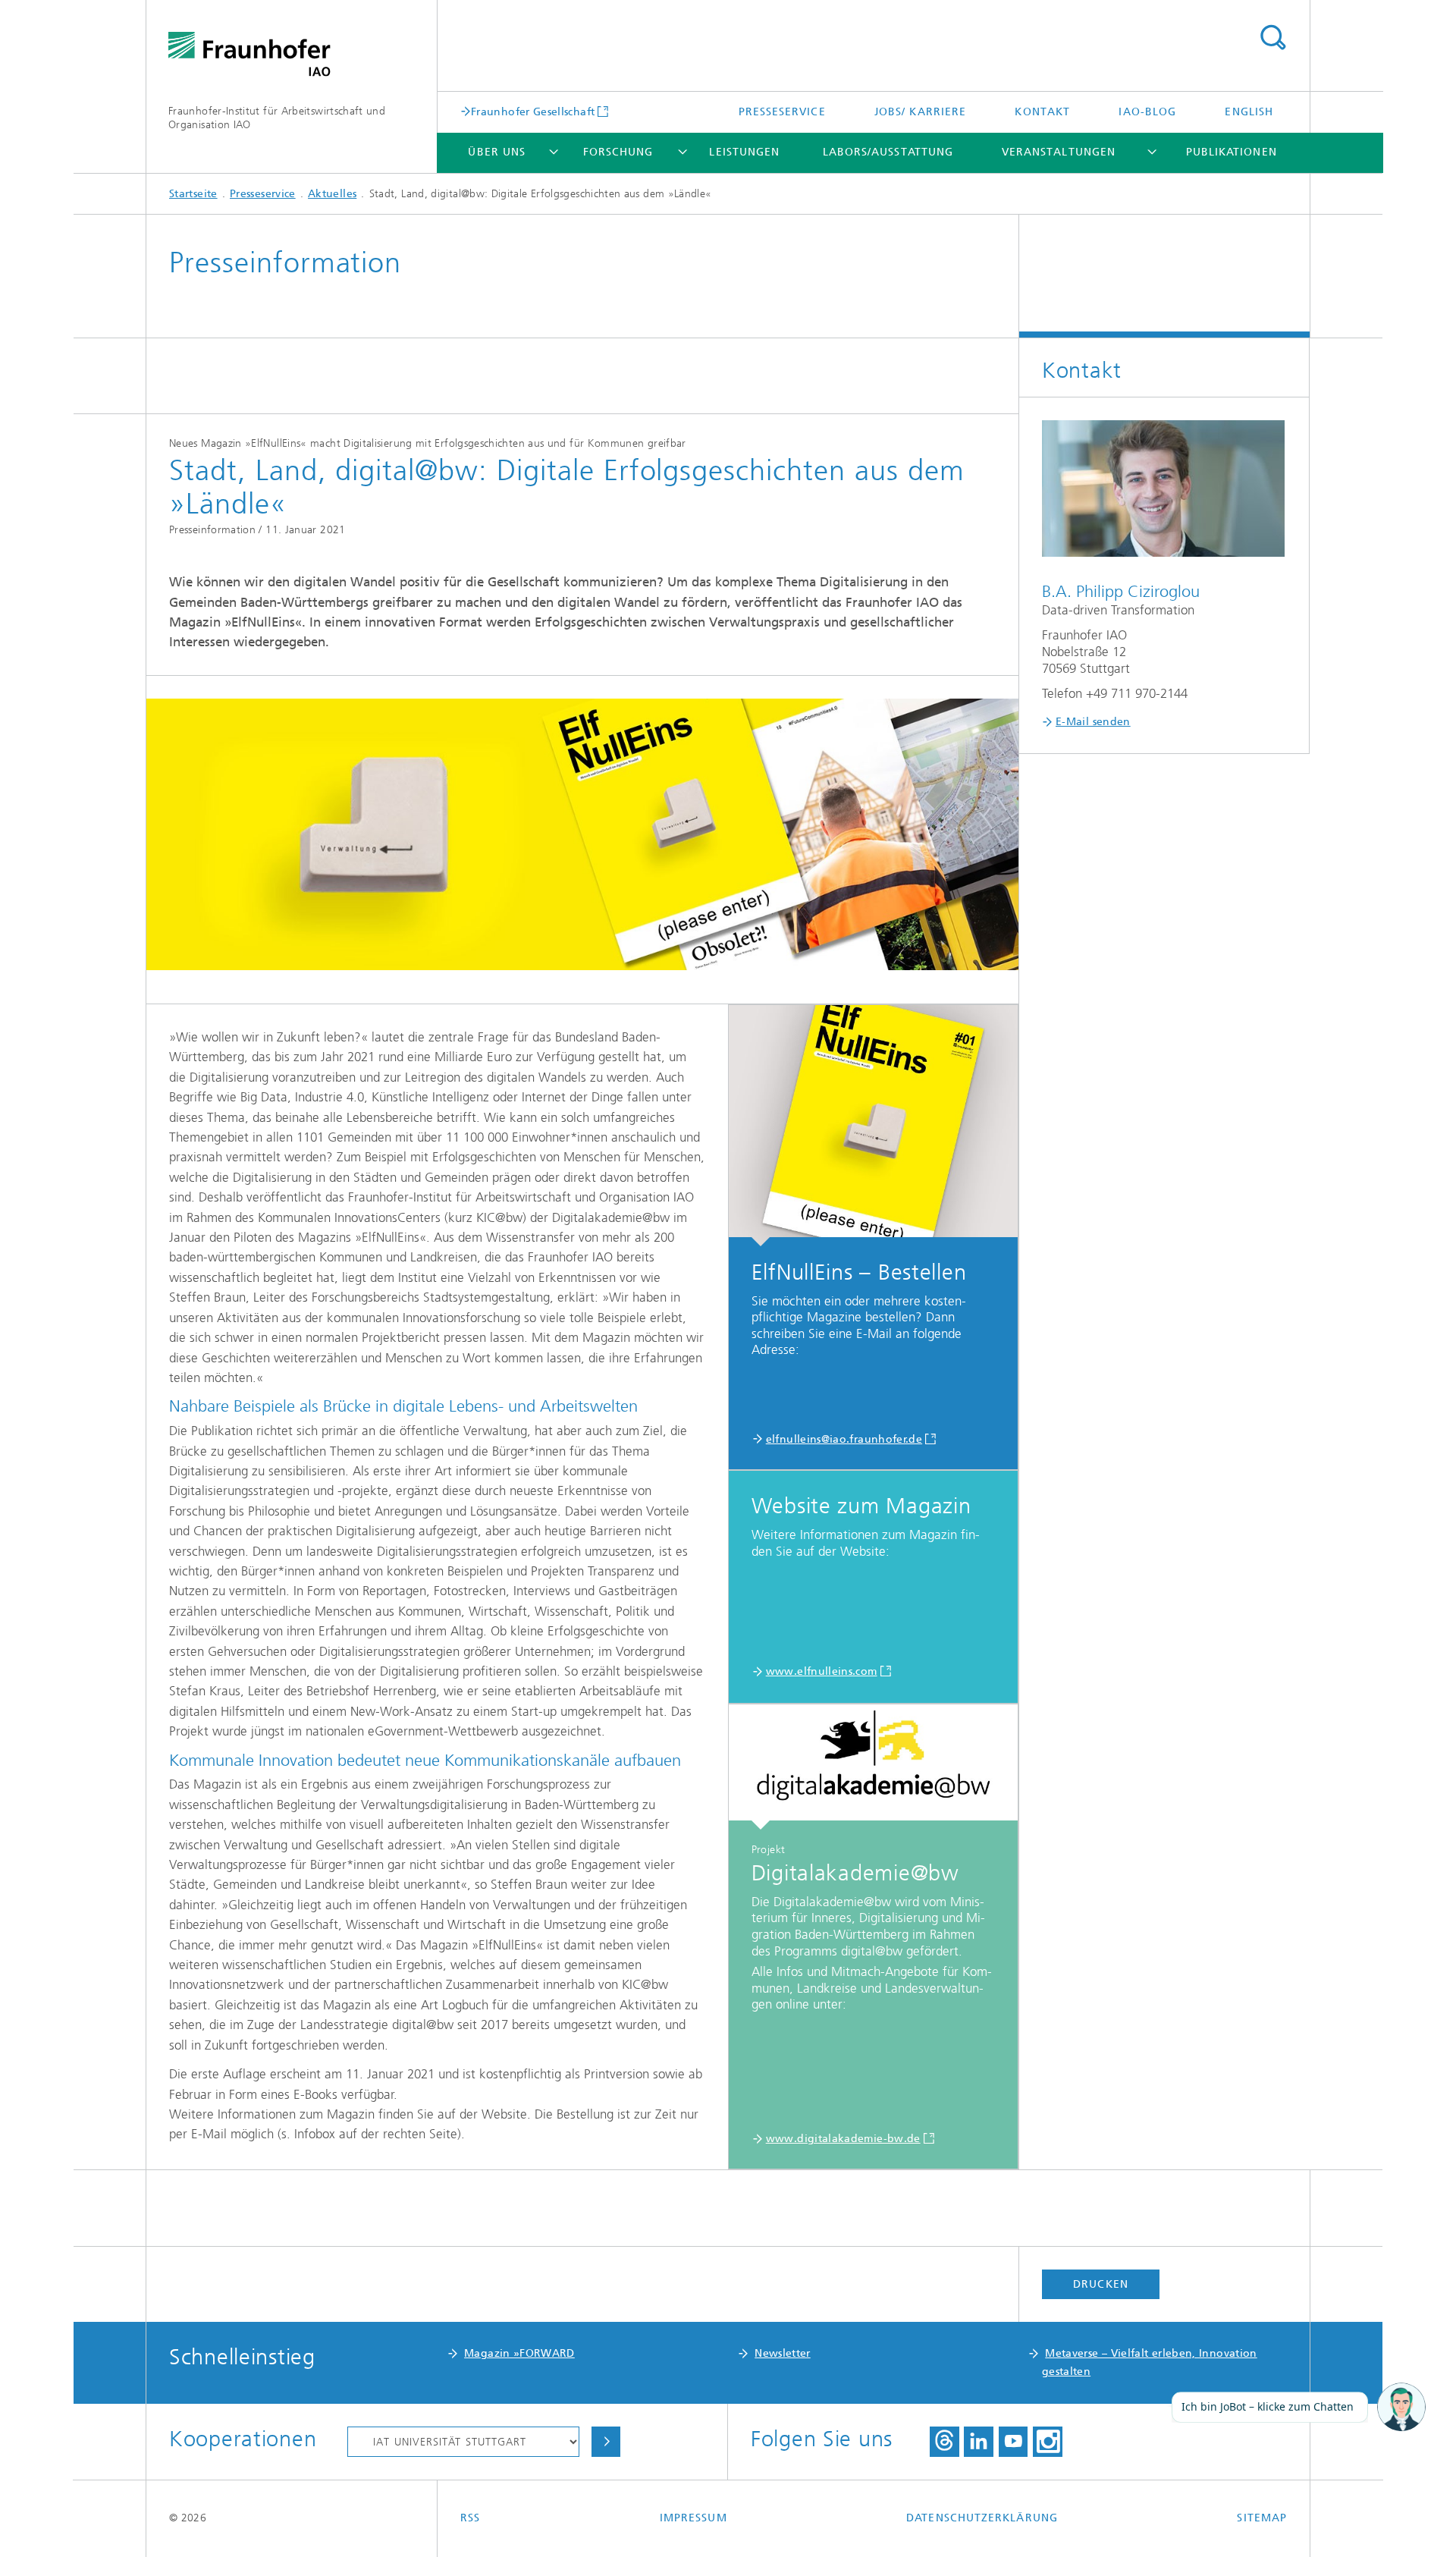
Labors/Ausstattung (888, 152)
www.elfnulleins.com (822, 1671)
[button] (1401, 2408)
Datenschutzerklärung (982, 2518)
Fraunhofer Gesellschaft (533, 112)
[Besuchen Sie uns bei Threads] (945, 2442)
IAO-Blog (1147, 112)
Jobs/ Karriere (920, 112)
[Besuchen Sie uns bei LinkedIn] (978, 2442)
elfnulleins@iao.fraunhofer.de (844, 1439)
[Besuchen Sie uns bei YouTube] (1013, 2442)
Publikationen (1232, 152)
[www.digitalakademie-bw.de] (873, 1767)
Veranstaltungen (1059, 152)
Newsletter (783, 2353)
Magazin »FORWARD (519, 2353)
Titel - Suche (1272, 38)
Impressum (693, 2518)
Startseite (193, 194)
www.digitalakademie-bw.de (843, 2139)
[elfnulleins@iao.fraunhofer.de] (873, 1126)
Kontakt (1042, 112)
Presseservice (782, 112)
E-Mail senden (1093, 722)
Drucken (1101, 2284)
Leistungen (744, 152)
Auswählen (606, 2442)
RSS (470, 2518)
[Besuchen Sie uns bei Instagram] (1047, 2442)
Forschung (618, 152)
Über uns (497, 152)
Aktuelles (332, 194)
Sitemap (1262, 2518)
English (1249, 112)
